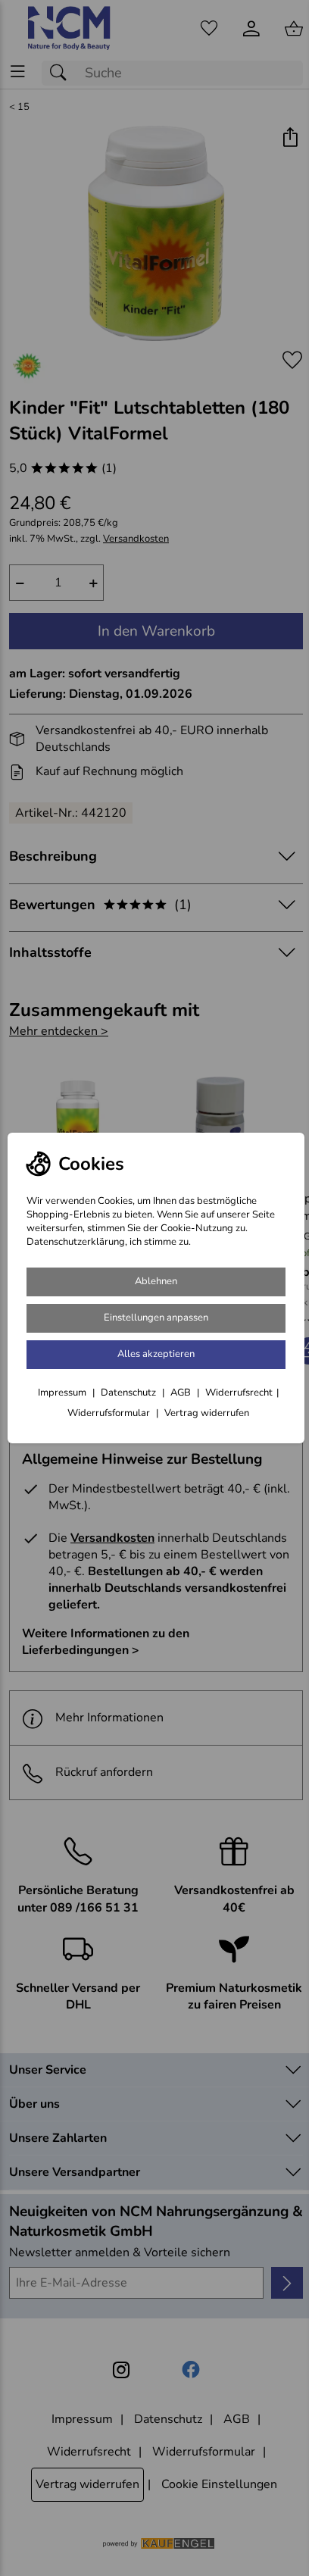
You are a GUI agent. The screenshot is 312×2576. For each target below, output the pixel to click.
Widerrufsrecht (239, 1393)
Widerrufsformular (110, 1413)
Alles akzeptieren (156, 1354)
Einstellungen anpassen (156, 1318)
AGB (182, 1393)
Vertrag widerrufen (207, 1413)
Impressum (63, 1393)
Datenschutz (129, 1393)
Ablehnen (156, 1281)
